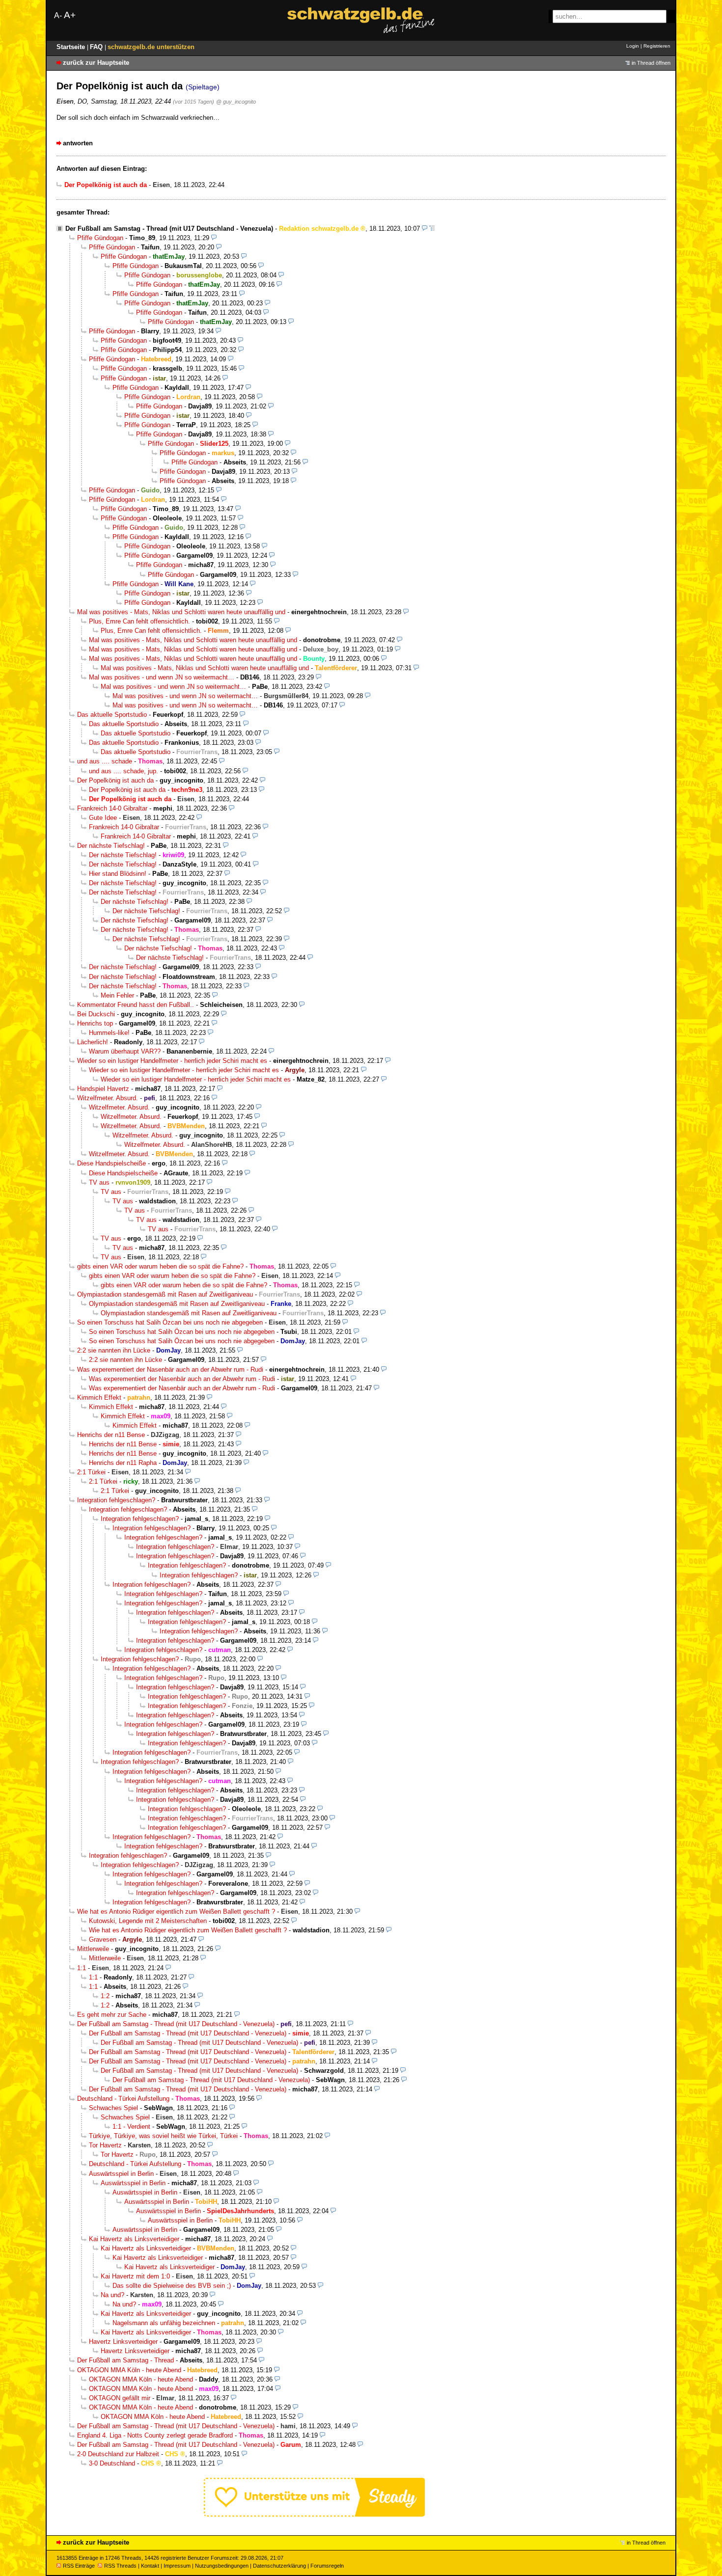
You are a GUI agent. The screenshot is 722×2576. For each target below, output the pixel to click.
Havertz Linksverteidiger (123, 2342)
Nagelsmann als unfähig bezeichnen (164, 2323)
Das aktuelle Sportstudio (112, 715)
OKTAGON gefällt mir (120, 2398)
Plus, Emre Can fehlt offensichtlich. (139, 621)
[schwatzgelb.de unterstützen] (314, 2514)
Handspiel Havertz (103, 1089)
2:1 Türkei (91, 1472)
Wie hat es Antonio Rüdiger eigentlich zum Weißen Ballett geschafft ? (176, 1912)
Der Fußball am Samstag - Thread (125, 2360)
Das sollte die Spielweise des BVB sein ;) (172, 2286)
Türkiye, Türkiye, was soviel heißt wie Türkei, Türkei (163, 2136)
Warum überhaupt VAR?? (125, 1051)
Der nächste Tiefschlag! (111, 846)
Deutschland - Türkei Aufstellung (123, 2099)
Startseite (72, 47)
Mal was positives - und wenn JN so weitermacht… (162, 677)
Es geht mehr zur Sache (112, 2015)
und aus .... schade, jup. (124, 771)
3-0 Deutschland (112, 2463)
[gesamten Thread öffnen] (432, 229)
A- (58, 15)
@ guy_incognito (236, 102)
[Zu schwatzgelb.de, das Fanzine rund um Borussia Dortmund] (361, 20)
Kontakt (150, 2566)
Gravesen (103, 1939)
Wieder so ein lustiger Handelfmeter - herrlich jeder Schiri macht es (172, 1061)
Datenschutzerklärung (279, 2566)
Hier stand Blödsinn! (118, 874)
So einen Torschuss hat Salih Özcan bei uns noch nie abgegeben (170, 1322)
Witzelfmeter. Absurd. (108, 1098)
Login (633, 46)
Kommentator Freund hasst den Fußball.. (136, 1005)
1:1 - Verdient (131, 2127)
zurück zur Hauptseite (96, 63)
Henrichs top (95, 1023)
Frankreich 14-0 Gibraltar (112, 808)
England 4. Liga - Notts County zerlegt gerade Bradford (155, 2435)
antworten (78, 143)
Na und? (112, 2295)
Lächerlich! (93, 1042)
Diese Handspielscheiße (111, 1163)
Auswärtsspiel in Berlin (121, 2174)
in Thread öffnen (651, 63)
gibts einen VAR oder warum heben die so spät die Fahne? (160, 1266)
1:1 (82, 1968)
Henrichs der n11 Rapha (123, 1463)
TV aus (99, 1182)
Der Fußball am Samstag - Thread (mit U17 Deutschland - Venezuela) (169, 229)
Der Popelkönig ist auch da (115, 780)
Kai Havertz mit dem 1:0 (135, 2276)
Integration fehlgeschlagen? (116, 1500)
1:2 (105, 1996)
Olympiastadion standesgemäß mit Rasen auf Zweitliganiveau (165, 1294)
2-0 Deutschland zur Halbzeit (118, 2454)
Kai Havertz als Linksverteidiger (134, 2239)
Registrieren (657, 46)
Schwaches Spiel (113, 2108)
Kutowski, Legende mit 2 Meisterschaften (148, 1921)
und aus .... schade (105, 761)
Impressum (177, 2566)
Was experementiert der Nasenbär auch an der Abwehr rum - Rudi (170, 1369)
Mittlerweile (93, 1949)
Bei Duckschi (96, 1014)
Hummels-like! (109, 1033)
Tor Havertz (105, 2145)
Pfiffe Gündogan (100, 238)
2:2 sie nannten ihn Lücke (114, 1350)
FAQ (97, 47)
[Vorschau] (425, 229)
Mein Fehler (117, 995)
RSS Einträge (79, 2566)
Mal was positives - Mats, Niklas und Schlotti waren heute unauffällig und (181, 612)
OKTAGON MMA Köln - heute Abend (129, 2370)
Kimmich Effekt (99, 1397)
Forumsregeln (327, 2566)
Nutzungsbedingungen (222, 2566)
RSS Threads (120, 2566)
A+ (70, 15)
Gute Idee (103, 818)
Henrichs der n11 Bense (111, 1435)
